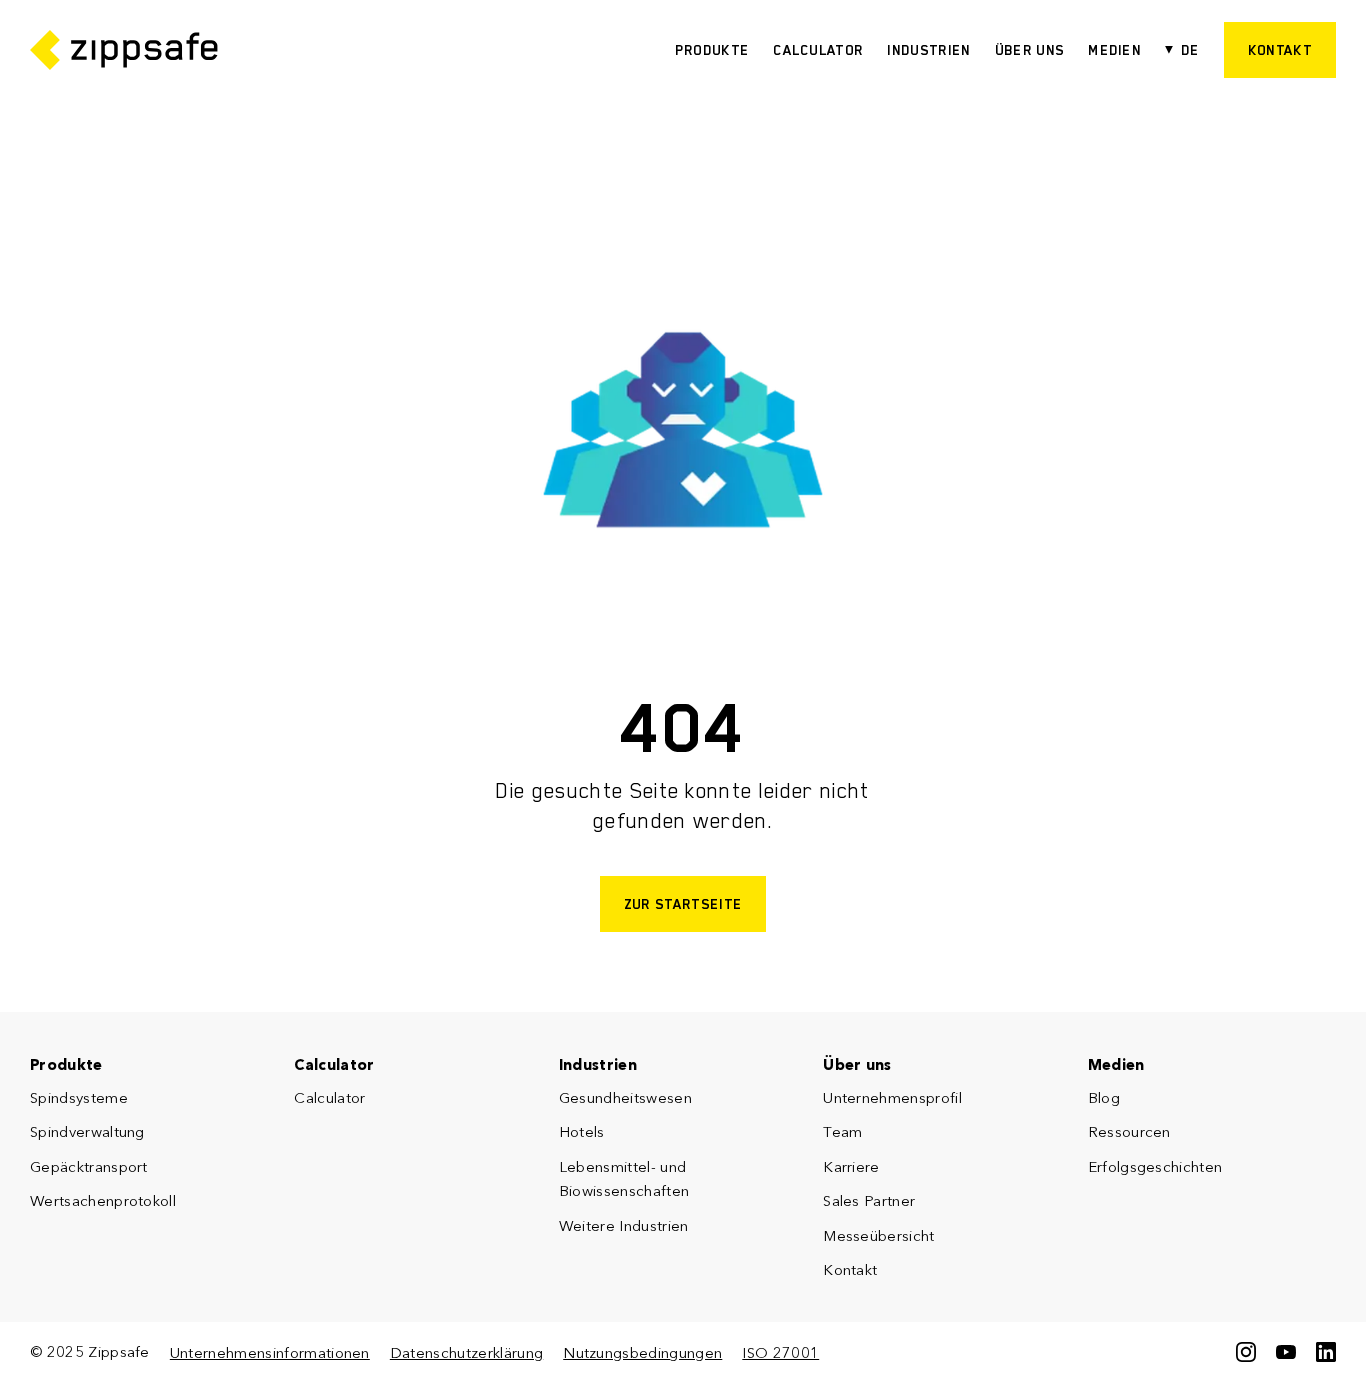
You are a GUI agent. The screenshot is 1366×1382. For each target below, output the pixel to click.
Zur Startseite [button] (683, 904)
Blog (1104, 1097)
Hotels (582, 1131)
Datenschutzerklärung (466, 1352)
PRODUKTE (712, 50)
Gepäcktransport (89, 1166)
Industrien (928, 50)
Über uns (1030, 50)
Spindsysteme (79, 1097)
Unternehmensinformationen (270, 1352)
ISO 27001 (780, 1352)
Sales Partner (869, 1200)
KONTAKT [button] (1280, 50)
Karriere (851, 1166)
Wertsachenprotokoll (103, 1200)
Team (842, 1131)
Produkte (66, 1064)
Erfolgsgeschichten (1155, 1166)
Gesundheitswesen (625, 1097)
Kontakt (850, 1269)
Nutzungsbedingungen (642, 1352)
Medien (1114, 50)
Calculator (818, 50)
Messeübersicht (878, 1235)
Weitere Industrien (624, 1225)
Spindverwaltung (87, 1131)
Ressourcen (1129, 1131)
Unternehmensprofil (892, 1097)
